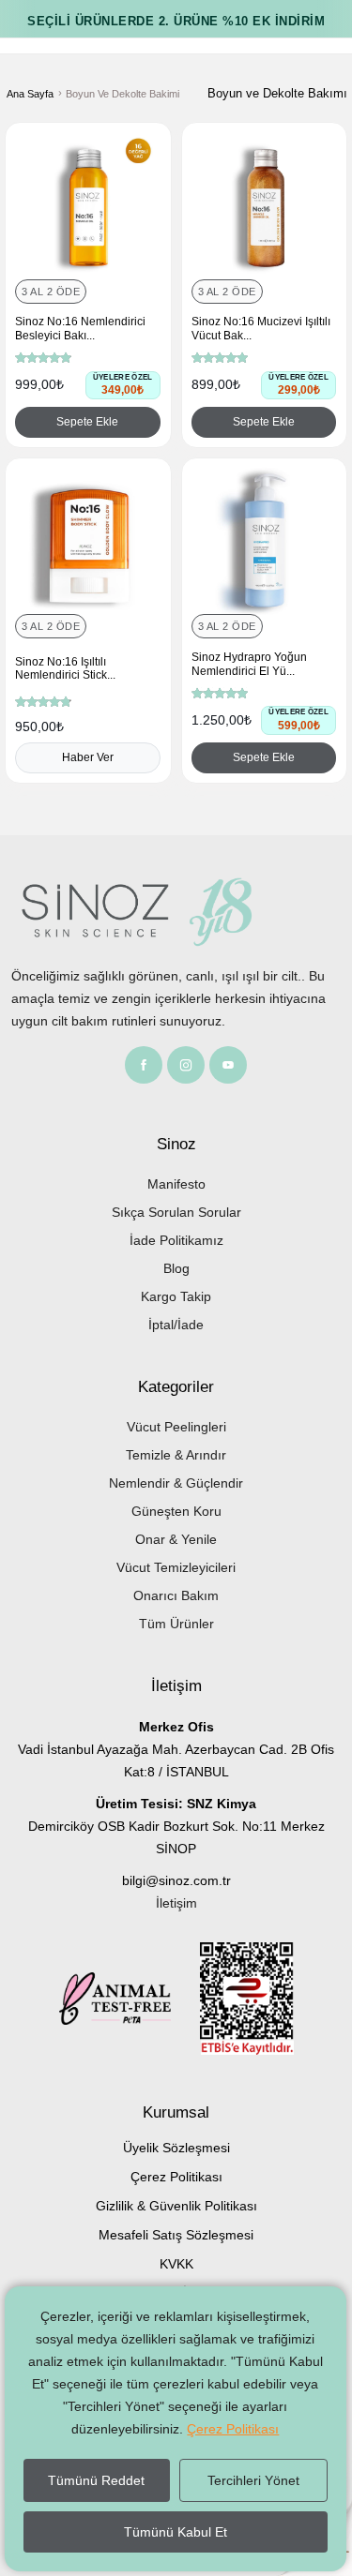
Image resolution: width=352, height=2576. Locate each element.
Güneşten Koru (176, 1511)
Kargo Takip (176, 1296)
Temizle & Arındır (176, 1455)
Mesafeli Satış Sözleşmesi (176, 2235)
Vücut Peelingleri (176, 1427)
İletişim (176, 1903)
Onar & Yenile (176, 1539)
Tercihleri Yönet (253, 2480)
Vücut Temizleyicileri (176, 1567)
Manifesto (176, 1184)
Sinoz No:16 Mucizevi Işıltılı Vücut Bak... (261, 328)
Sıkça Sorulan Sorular (176, 1212)
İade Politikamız (176, 1240)
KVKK (176, 2264)
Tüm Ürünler (176, 1624)
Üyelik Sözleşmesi (176, 2148)
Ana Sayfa (30, 94)
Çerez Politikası (176, 2177)
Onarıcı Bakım (176, 1595)
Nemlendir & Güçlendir (176, 1483)
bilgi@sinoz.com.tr (176, 1880)
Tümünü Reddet (96, 2480)
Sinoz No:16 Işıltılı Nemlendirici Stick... (65, 668)
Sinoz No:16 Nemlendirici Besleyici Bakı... (80, 328)
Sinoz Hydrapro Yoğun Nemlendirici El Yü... (249, 664)
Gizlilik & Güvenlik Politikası (176, 2206)
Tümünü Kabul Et (176, 2532)
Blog (176, 1268)
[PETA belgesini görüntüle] (130, 2002)
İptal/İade (176, 1325)
